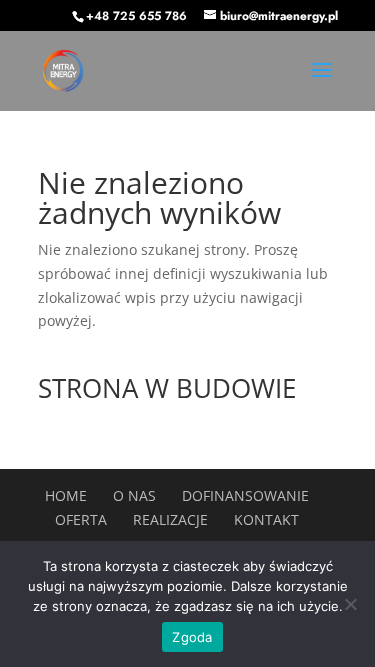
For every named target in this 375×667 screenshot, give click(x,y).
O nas (134, 495)
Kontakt (266, 519)
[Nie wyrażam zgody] (350, 604)
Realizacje (170, 519)
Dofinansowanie (245, 495)
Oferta (81, 519)
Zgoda (192, 637)
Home (66, 495)
